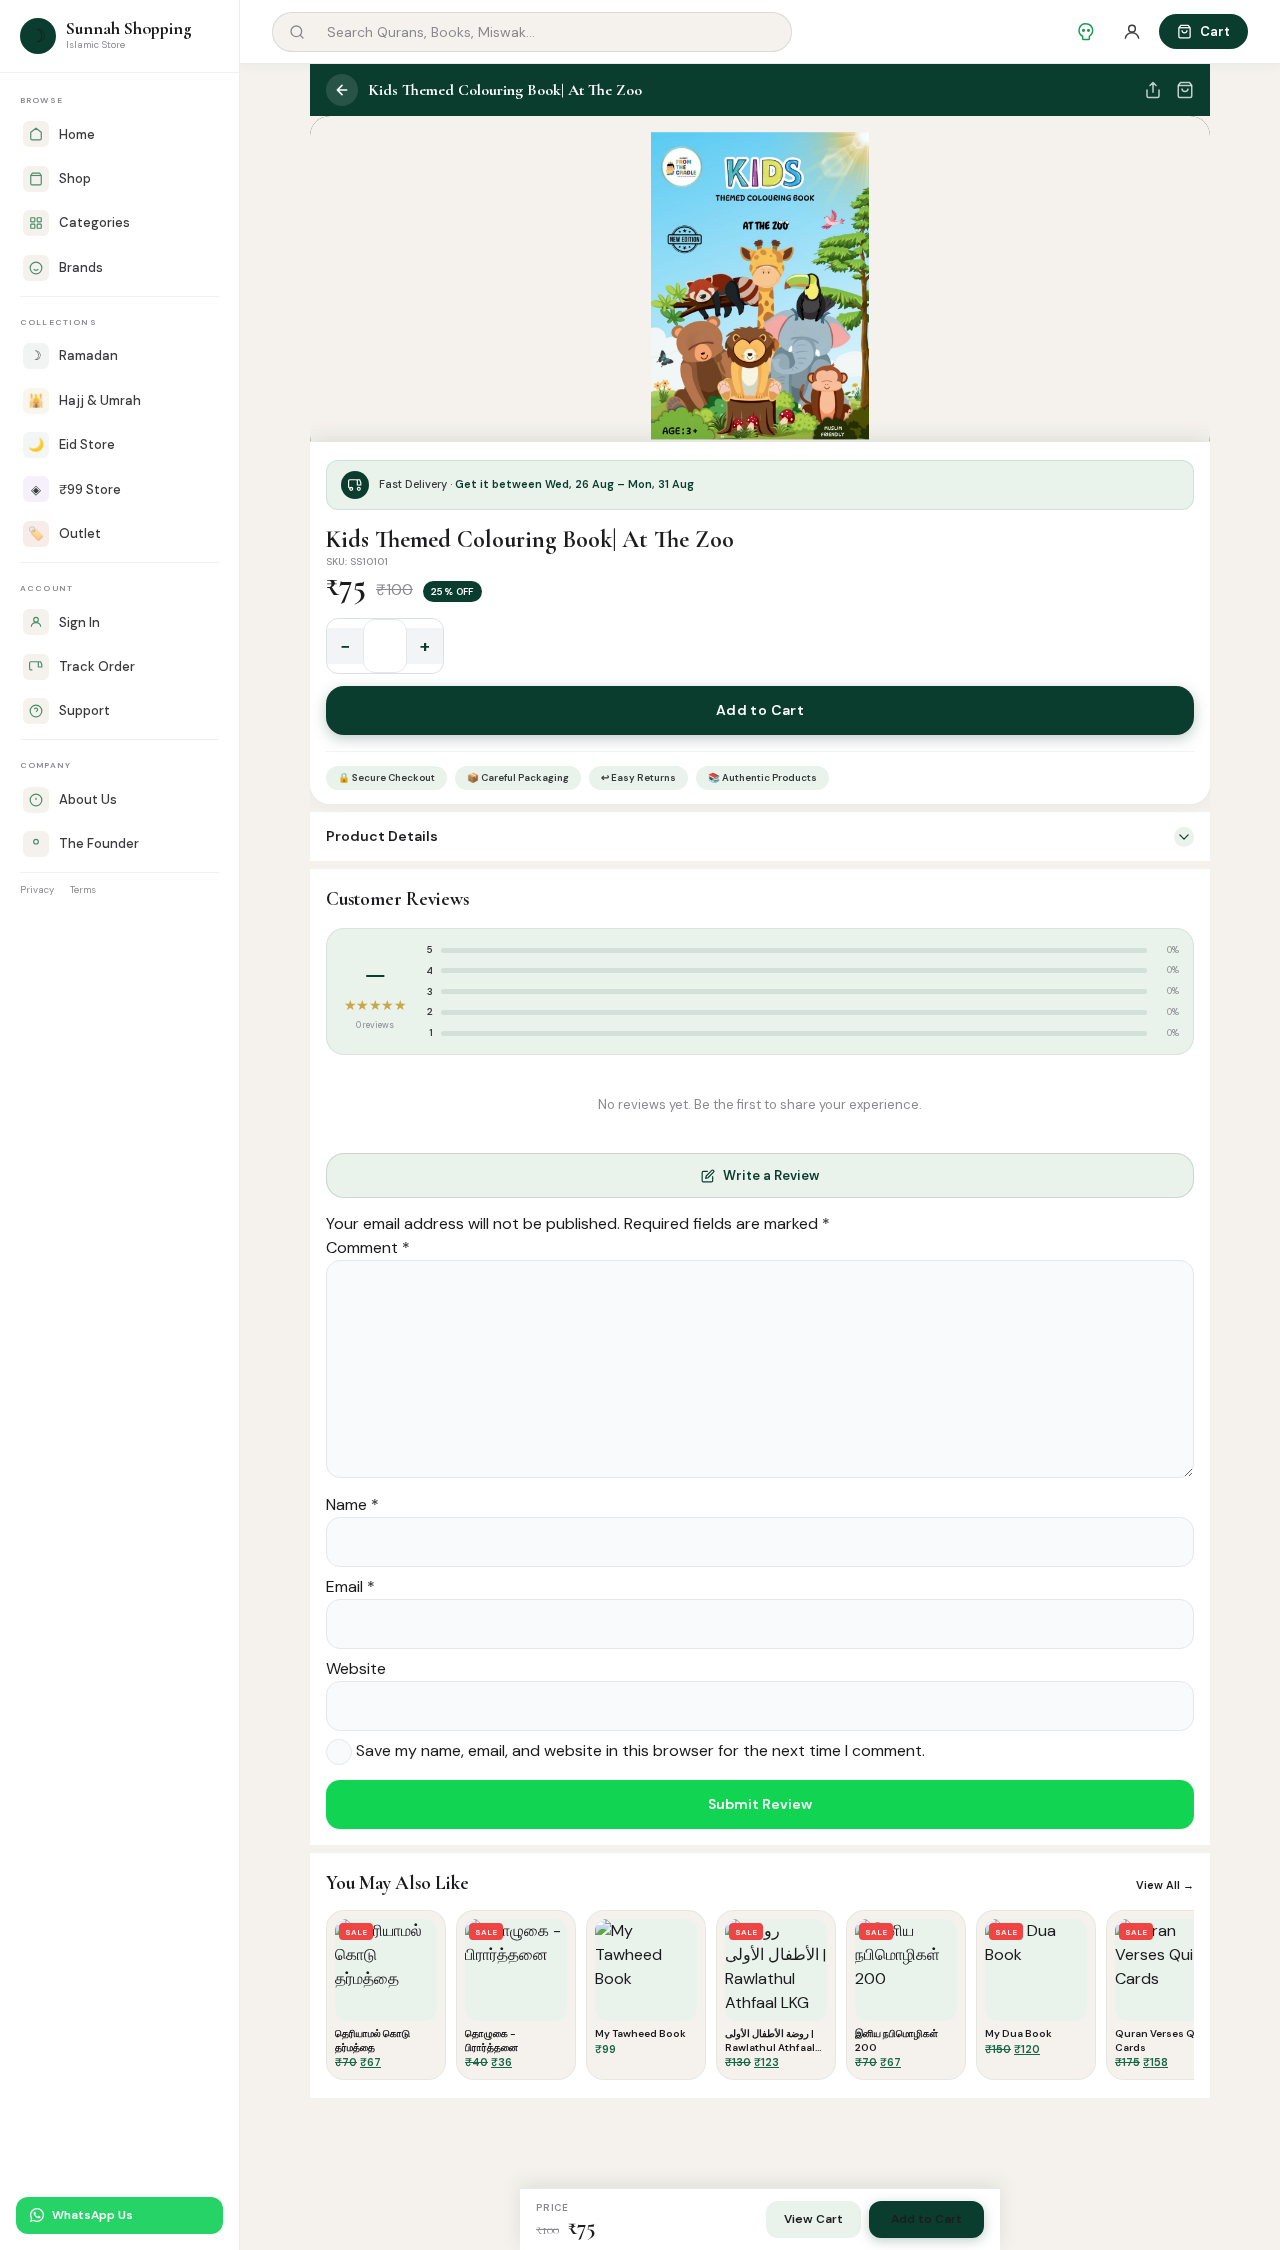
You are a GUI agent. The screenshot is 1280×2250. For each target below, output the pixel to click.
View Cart (813, 2219)
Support (84, 710)
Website (356, 1668)
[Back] (342, 90)
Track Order (97, 666)
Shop (75, 178)
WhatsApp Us (92, 2215)
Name (352, 1504)
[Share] (1153, 90)
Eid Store (71, 444)
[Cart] (1185, 90)
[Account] (1132, 32)
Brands (81, 267)
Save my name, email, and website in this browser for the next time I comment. (640, 1751)
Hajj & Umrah (84, 400)
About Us (88, 799)
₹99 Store (76, 489)
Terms (83, 889)
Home (77, 134)
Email (350, 1586)
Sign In (79, 622)
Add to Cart (760, 710)
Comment (368, 1247)
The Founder (99, 843)
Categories (94, 222)
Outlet (64, 533)
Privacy (37, 889)
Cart (1215, 31)
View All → (1165, 1885)
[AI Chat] (1086, 32)
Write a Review (771, 1175)
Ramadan (74, 355)
